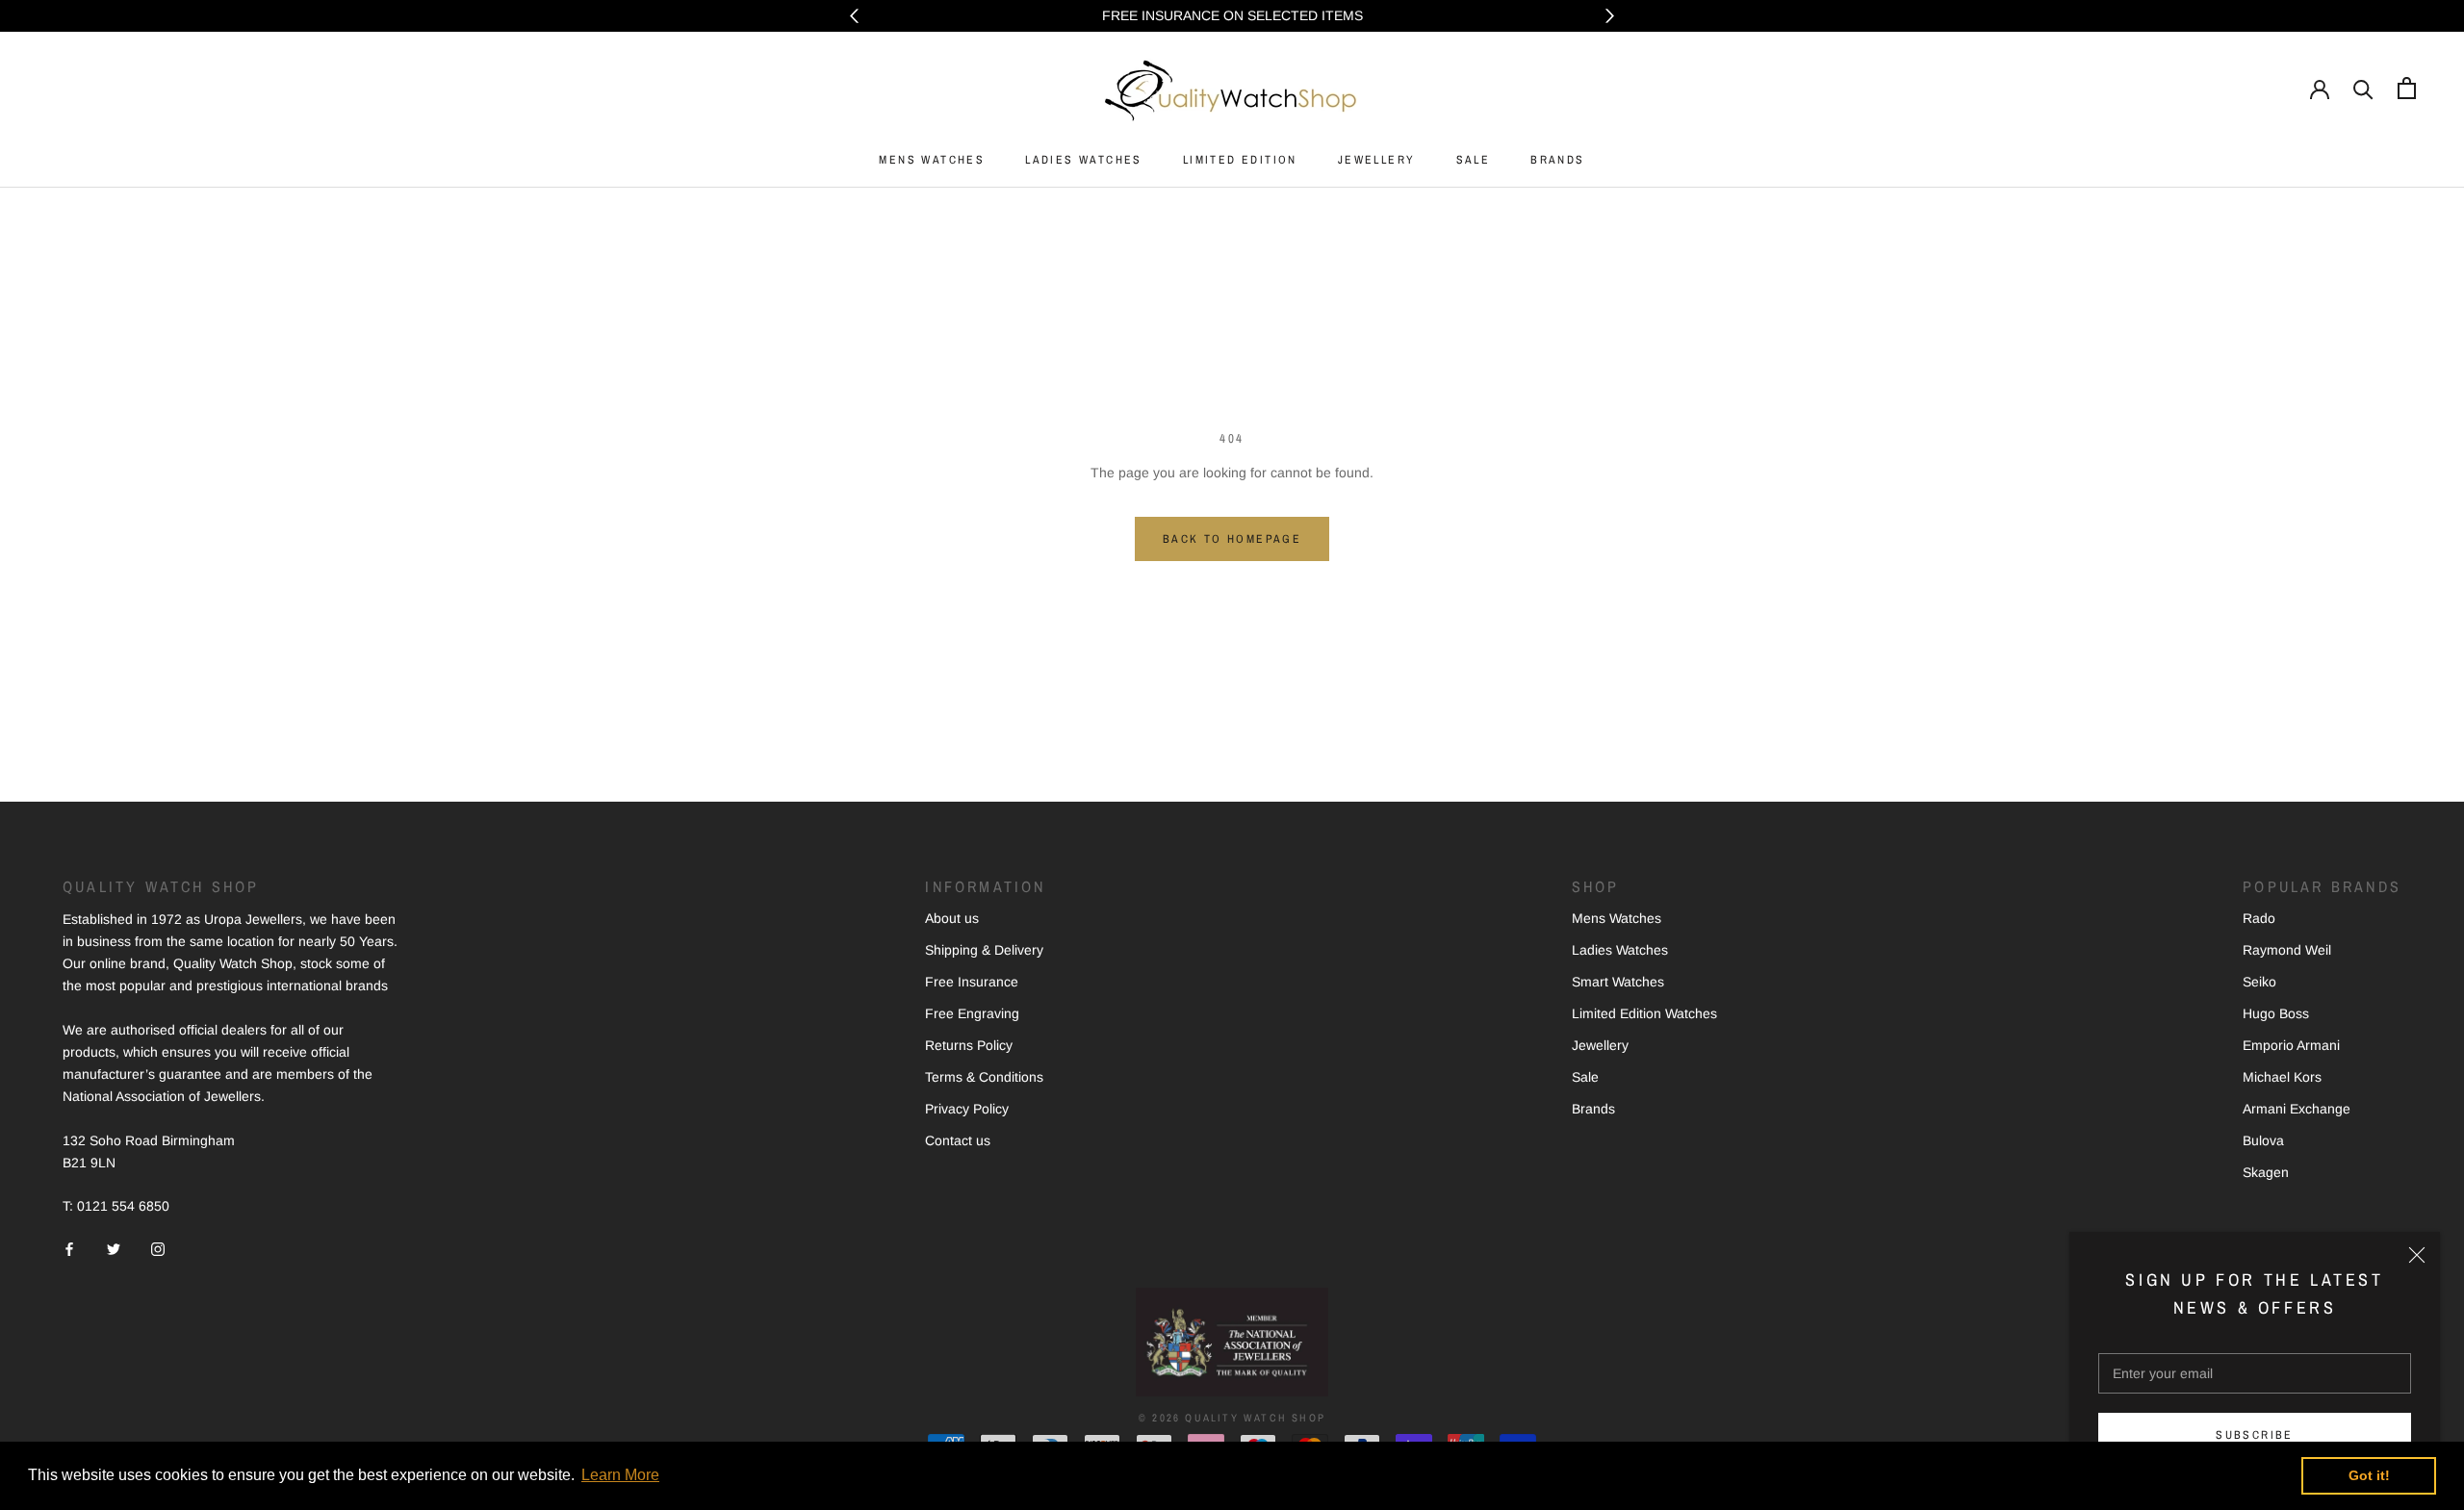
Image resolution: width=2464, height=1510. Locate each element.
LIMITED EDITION (1240, 160)
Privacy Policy (967, 1109)
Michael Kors (2282, 1077)
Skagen (2266, 1172)
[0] (2407, 88)
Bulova (2263, 1140)
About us (952, 918)
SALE (1474, 160)
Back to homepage (1232, 539)
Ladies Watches (1620, 950)
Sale (1585, 1077)
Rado (2259, 918)
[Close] (2417, 1255)
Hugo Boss (2276, 1013)
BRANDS (1557, 160)
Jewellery (1600, 1045)
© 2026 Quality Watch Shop (1232, 1418)
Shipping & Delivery (984, 950)
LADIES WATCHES (1084, 160)
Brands (1593, 1109)
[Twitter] (114, 1248)
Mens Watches (1617, 918)
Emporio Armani (2291, 1045)
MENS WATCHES (932, 160)
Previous (854, 16)
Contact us (958, 1140)
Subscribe (2255, 1435)
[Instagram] (158, 1248)
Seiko (2259, 982)
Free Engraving (972, 1013)
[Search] (2363, 88)
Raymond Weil (2287, 950)
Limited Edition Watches (1644, 1013)
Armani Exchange (2297, 1109)
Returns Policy (969, 1045)
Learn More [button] (620, 1475)
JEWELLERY (1377, 160)
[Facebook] (69, 1248)
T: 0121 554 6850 (116, 1206)
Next (1610, 16)
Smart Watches (1618, 982)
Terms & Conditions (984, 1077)
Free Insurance (972, 982)
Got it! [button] (2369, 1475)
